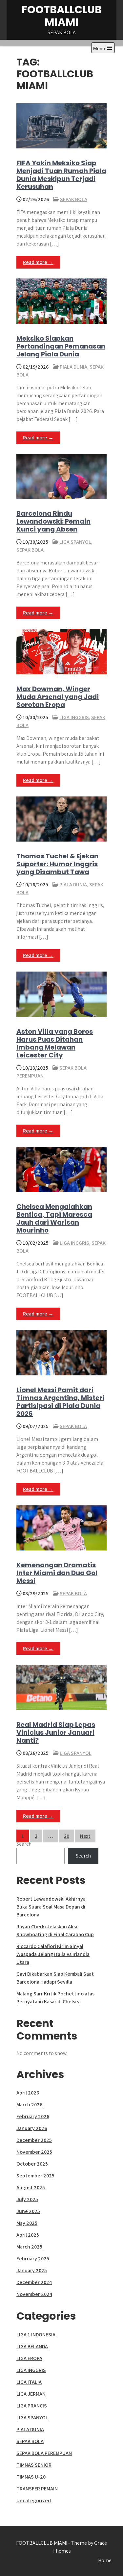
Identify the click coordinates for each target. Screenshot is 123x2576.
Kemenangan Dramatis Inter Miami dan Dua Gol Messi (57, 1573)
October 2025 (32, 2164)
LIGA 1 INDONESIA (36, 2335)
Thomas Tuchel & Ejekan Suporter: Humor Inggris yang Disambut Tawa (57, 864)
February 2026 (33, 2116)
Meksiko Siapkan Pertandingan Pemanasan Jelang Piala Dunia (61, 346)
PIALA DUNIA (73, 367)
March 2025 (29, 2247)
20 (67, 1836)
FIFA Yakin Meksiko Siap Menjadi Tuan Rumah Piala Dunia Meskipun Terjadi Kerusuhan (61, 175)
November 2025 (34, 2152)
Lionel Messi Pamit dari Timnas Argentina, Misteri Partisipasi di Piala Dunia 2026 (60, 1402)
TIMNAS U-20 (31, 2477)
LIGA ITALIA (29, 2382)
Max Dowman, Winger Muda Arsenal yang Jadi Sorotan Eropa (58, 697)
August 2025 (31, 2187)
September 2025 (35, 2176)
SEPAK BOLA (74, 199)
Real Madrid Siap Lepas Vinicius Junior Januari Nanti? (56, 1732)
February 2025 (33, 2259)
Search (24, 1844)
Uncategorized (34, 2500)
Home (105, 2560)
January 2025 (32, 2270)
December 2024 (34, 2282)
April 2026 (28, 2093)
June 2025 (28, 2211)
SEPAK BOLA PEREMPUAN (44, 2453)
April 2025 (28, 2235)
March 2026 (29, 2105)
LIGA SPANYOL (75, 542)
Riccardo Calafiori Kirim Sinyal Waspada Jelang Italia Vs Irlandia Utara (53, 1954)
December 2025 (34, 2140)
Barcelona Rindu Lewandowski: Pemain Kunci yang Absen (53, 521)
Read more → (38, 262)
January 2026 (32, 2128)
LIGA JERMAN (31, 2394)
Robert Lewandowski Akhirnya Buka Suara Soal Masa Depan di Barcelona (51, 1907)
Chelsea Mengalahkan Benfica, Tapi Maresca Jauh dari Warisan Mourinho (54, 1218)
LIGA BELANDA (32, 2346)
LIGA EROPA (29, 2358)
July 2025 (27, 2199)
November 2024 (34, 2294)
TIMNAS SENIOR (34, 2465)
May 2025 (27, 2223)
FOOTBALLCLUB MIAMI (62, 16)
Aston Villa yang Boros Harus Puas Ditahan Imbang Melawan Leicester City (55, 1043)
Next (85, 1836)
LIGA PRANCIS (32, 2406)
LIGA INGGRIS (74, 717)
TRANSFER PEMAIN (37, 2489)
